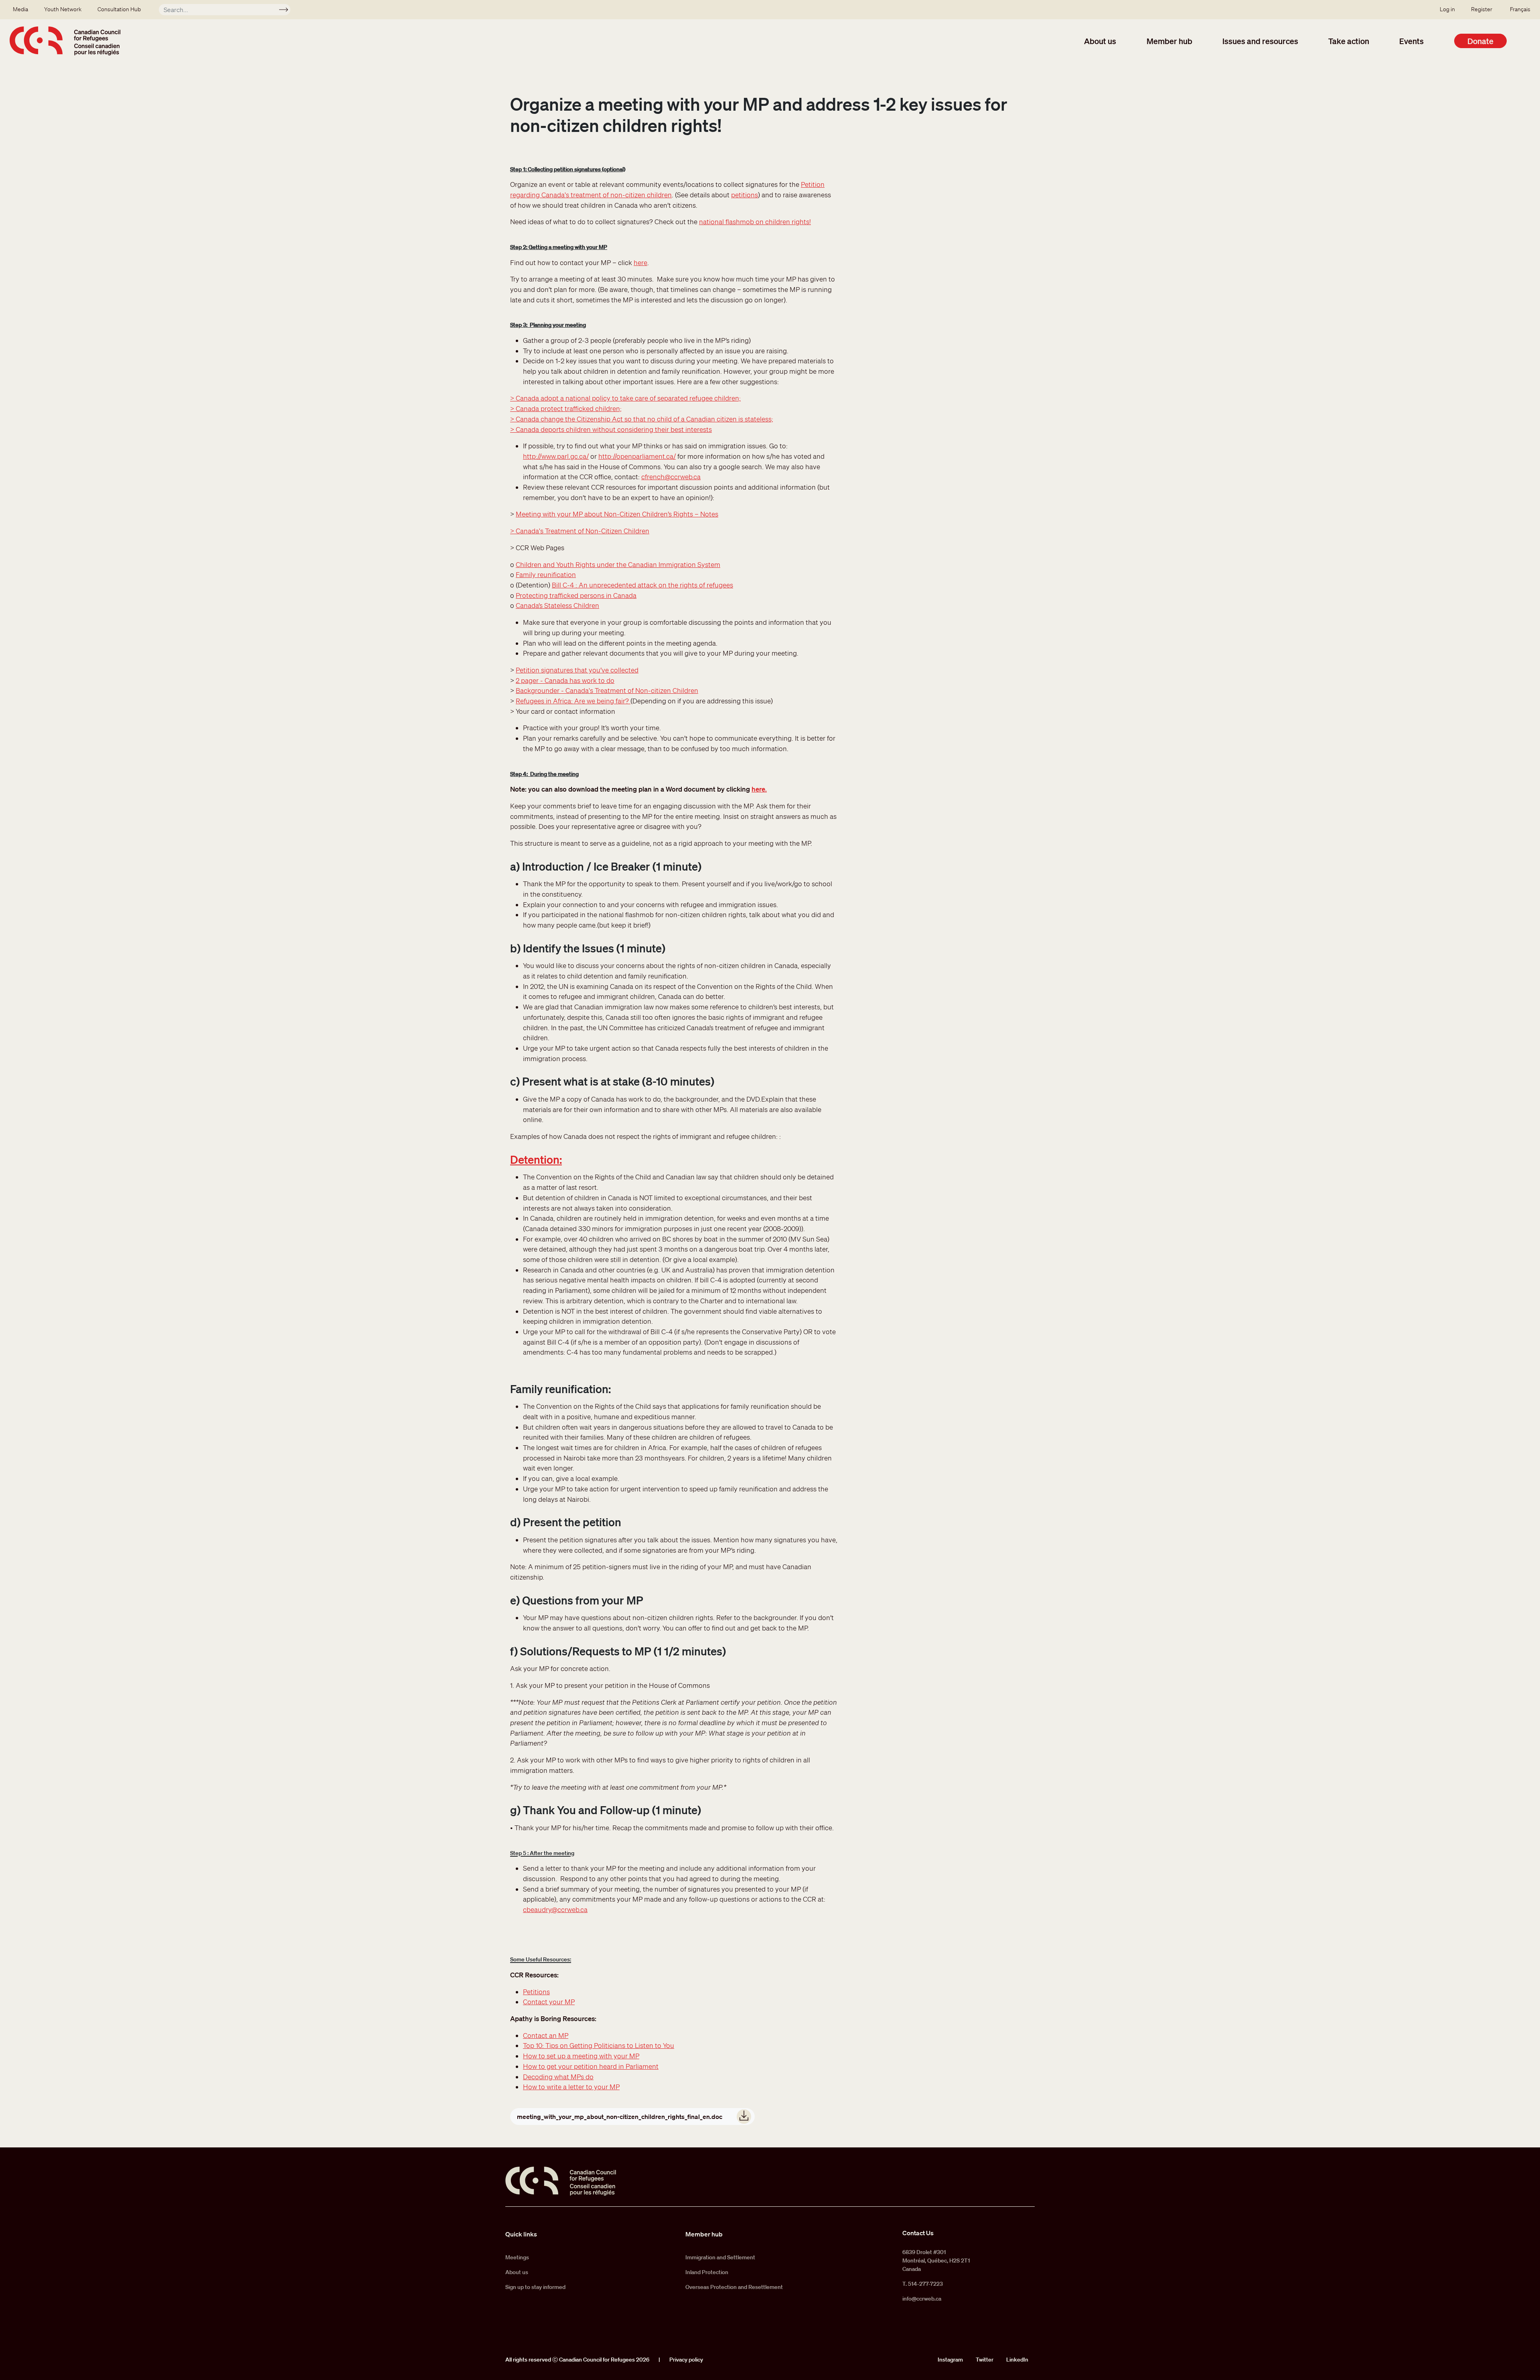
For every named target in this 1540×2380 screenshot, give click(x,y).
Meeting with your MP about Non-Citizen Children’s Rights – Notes (617, 514)
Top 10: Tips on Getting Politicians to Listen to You (599, 2045)
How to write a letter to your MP (571, 2087)
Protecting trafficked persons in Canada (576, 595)
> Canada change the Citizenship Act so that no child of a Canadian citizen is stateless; (642, 419)
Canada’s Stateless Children (557, 605)
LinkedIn (1017, 2360)
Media (20, 9)
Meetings (517, 2257)
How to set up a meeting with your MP (581, 2056)
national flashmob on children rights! (755, 222)
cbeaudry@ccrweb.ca (555, 1909)
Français (1520, 9)
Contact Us (918, 2233)
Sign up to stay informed (535, 2287)
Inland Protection (707, 2272)
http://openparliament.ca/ (637, 456)
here (640, 262)
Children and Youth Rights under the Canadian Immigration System (618, 564)
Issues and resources (1260, 41)
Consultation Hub (119, 9)
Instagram (950, 2360)
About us (1100, 41)
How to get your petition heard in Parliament (591, 2066)
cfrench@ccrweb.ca (671, 477)
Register (1482, 9)
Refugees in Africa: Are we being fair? (573, 701)
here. (759, 789)
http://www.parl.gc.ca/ (556, 456)
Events (1411, 41)
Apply (287, 11)
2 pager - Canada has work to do (565, 680)
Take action (1349, 41)
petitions (745, 195)
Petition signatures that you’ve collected (577, 670)
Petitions (536, 1992)
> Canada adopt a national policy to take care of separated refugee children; (625, 398)
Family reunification (546, 574)
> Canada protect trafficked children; (566, 408)
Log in (1447, 9)
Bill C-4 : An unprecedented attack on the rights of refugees (642, 585)
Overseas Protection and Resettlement (734, 2287)
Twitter (985, 2360)
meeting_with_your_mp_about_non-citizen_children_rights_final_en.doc (620, 2117)
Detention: (536, 1159)
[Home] (65, 41)
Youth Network (63, 9)
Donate (1480, 41)
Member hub (1169, 41)
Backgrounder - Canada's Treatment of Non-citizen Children (607, 690)
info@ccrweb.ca (922, 2299)
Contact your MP (549, 2002)
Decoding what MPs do (558, 2077)
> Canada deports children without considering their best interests (611, 429)
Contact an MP (546, 2035)
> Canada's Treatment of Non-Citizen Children (580, 531)
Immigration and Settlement (720, 2257)
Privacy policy (686, 2360)
